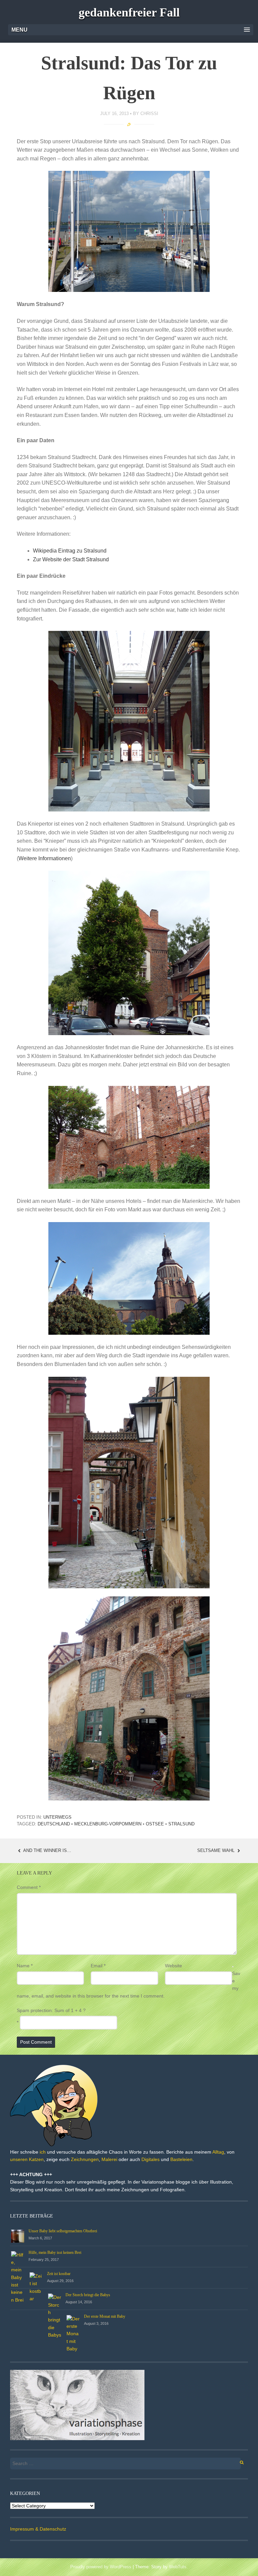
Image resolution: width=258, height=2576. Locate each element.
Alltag (218, 2152)
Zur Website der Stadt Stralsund (71, 559)
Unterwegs (57, 1817)
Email (98, 1966)
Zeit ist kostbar (59, 2274)
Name (25, 1966)
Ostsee (155, 1824)
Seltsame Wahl (217, 1850)
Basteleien (181, 2159)
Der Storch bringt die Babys (88, 2295)
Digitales (150, 2159)
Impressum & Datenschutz (38, 2529)
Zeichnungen (85, 2159)
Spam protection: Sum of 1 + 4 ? (51, 2010)
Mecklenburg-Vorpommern (108, 1824)
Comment (29, 1887)
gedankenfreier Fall (129, 12)
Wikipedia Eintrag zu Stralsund (70, 551)
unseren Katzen (27, 2159)
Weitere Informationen (45, 858)
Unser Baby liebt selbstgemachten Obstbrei (63, 2231)
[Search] (238, 2461)
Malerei (109, 2159)
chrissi (149, 113)
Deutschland (54, 1824)
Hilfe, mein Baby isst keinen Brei (55, 2252)
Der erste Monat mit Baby (105, 2316)
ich (43, 2152)
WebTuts (178, 2567)
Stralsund (181, 1824)
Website (174, 1966)
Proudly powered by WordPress (101, 2567)
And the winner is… (47, 1850)
